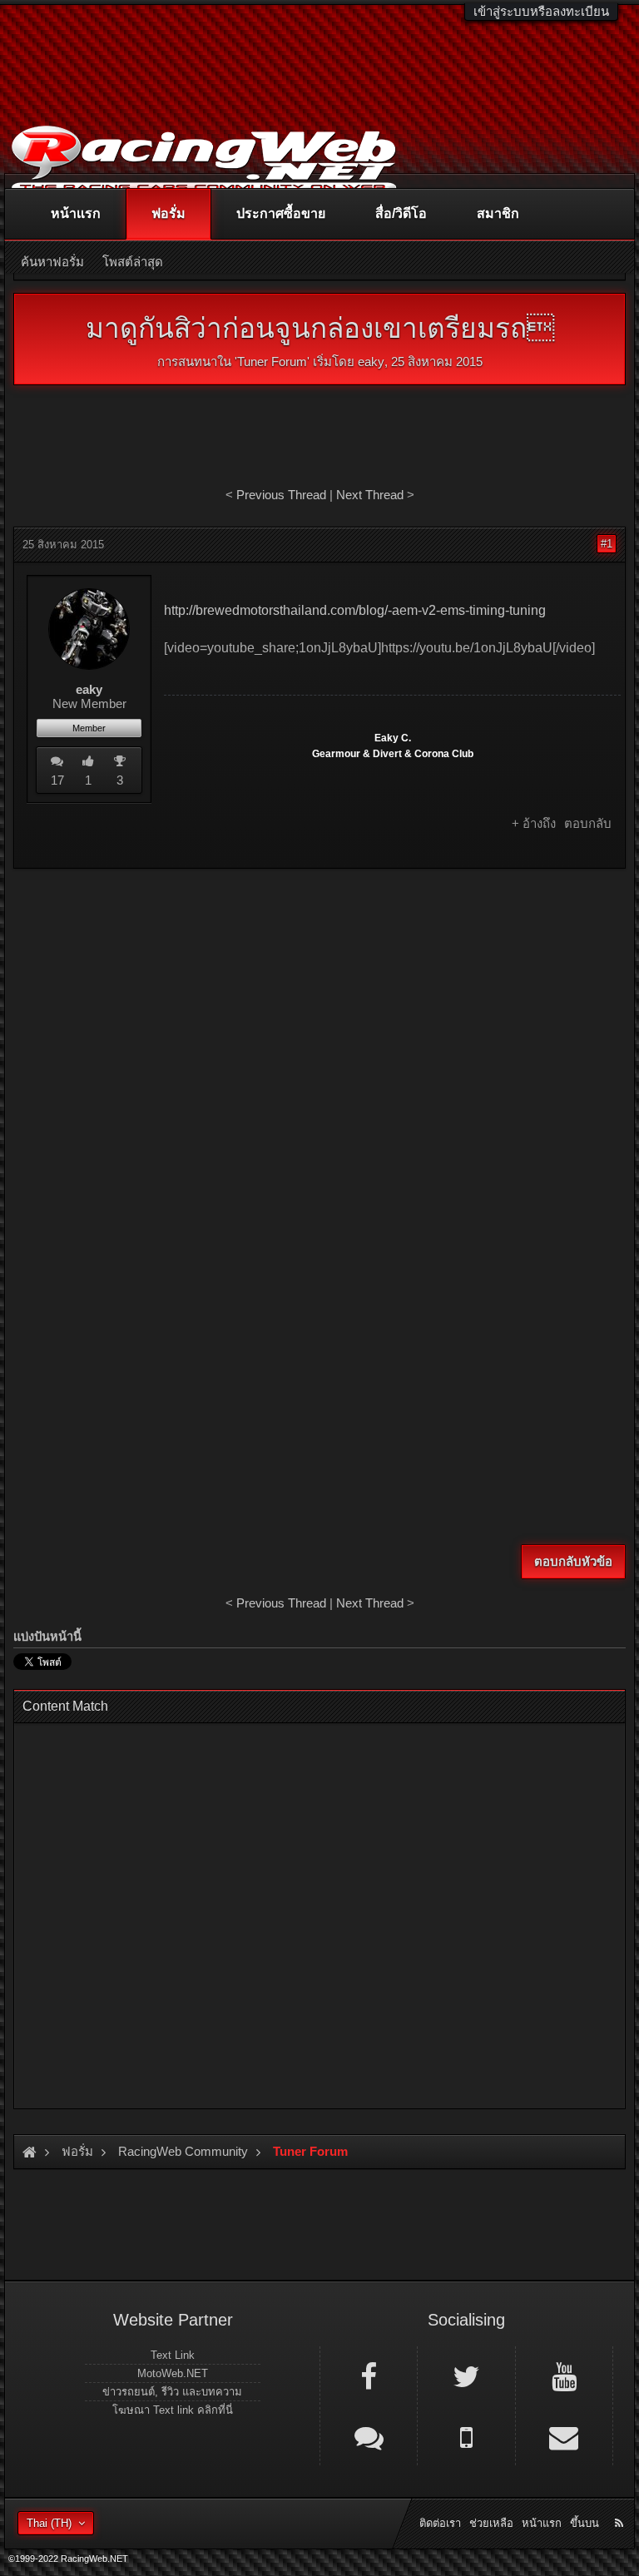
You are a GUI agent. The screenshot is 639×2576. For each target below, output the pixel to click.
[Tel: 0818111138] (466, 2436)
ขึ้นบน (585, 2523)
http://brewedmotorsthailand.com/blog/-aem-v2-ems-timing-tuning (355, 610)
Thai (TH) (49, 2523)
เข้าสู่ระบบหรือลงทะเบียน (541, 11)
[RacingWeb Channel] (564, 2375)
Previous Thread (281, 495)
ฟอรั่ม (168, 213)
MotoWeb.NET (173, 2373)
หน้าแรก (76, 213)
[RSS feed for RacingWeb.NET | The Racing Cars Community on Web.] (621, 2504)
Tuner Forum (272, 362)
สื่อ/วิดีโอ (401, 213)
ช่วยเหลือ (491, 2523)
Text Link (173, 2355)
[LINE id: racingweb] (369, 2436)
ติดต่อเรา (440, 2523)
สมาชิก (498, 213)
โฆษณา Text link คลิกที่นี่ (173, 2410)
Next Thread (370, 495)
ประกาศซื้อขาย (281, 213)
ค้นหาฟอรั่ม (52, 262)
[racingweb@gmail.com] (564, 2436)
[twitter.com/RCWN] (466, 2375)
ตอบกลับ (588, 823)
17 (57, 780)
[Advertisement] (319, 1002)
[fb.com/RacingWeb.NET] (369, 2375)
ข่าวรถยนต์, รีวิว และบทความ (172, 2392)
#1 (607, 544)
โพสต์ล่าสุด (133, 262)
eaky (371, 362)
